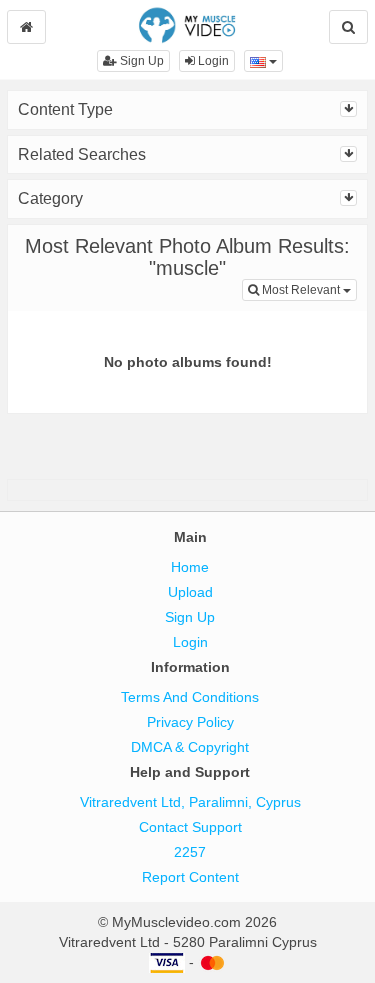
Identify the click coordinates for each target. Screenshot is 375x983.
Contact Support (190, 827)
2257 (190, 852)
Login (212, 61)
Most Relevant (308, 289)
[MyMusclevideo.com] (187, 24)
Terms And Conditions (190, 697)
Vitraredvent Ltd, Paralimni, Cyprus (190, 802)
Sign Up (140, 61)
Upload (190, 592)
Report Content (190, 877)
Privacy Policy (190, 722)
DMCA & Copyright (190, 747)
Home (190, 567)
